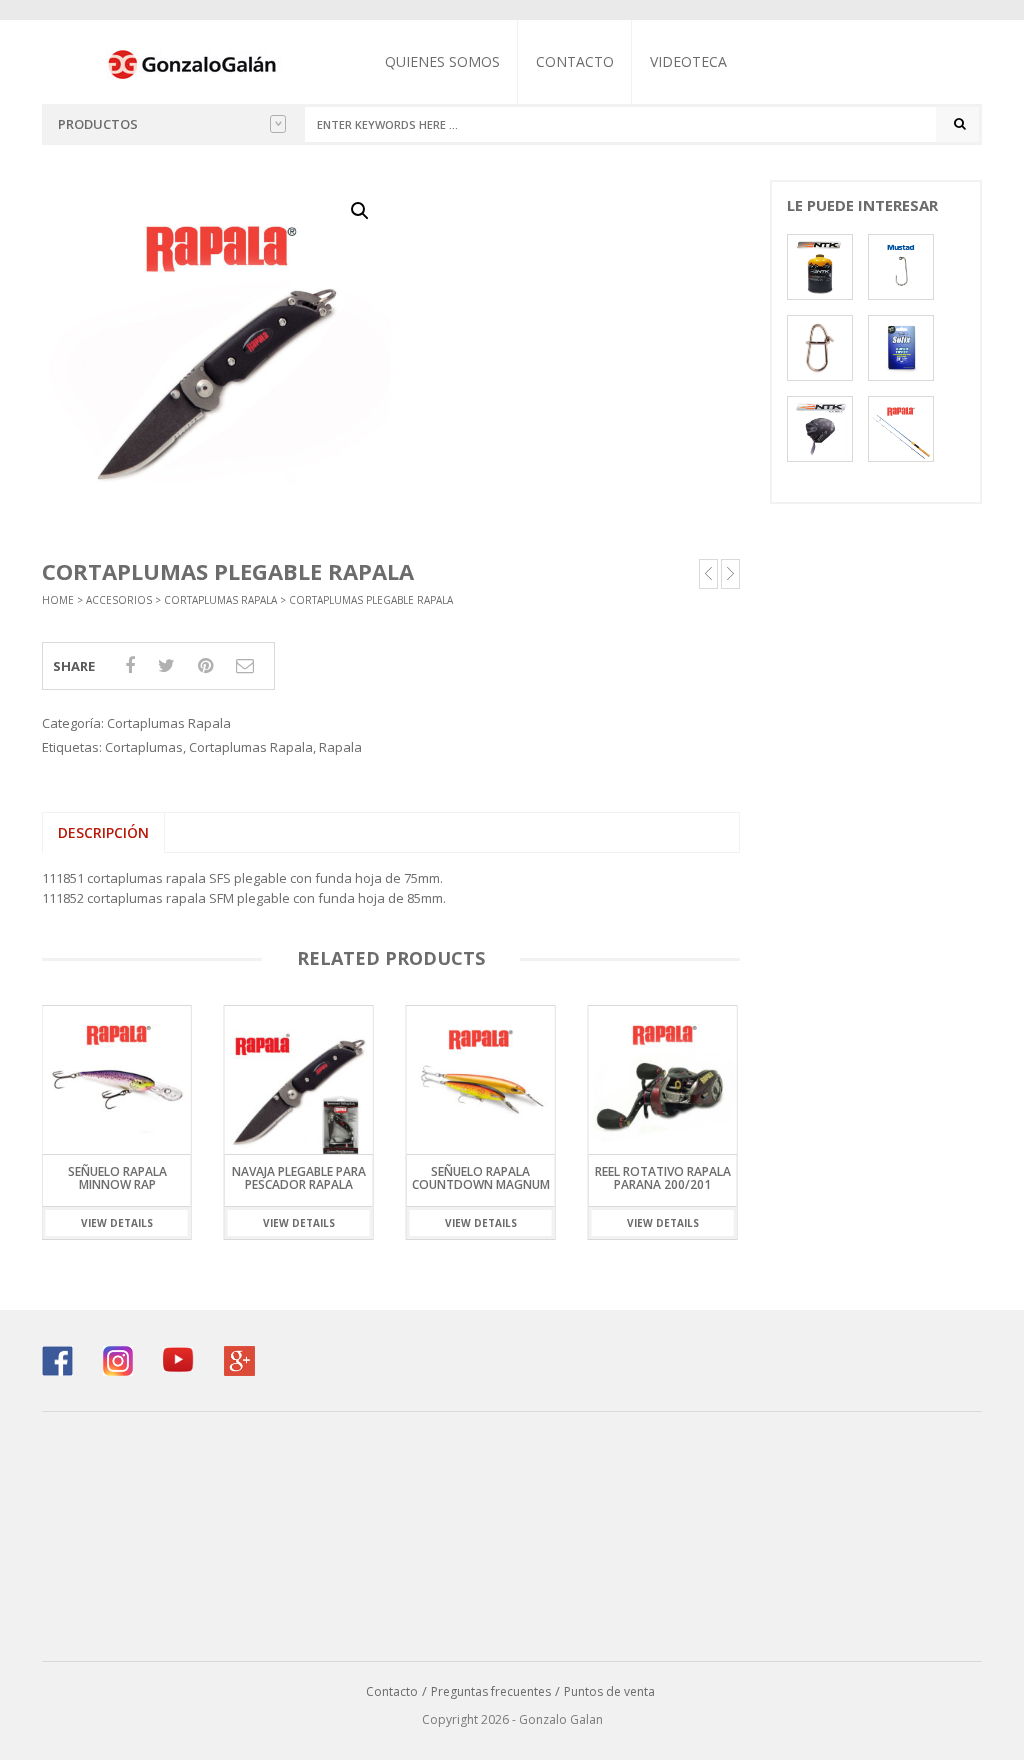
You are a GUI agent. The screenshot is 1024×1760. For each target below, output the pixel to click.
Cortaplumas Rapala (220, 600)
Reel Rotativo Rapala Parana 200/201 (511, 1178)
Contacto (575, 61)
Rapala (340, 747)
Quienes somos (442, 61)
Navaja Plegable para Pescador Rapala (147, 1178)
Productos (98, 124)
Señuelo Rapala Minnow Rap (692, 1178)
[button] (360, 211)
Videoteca (688, 61)
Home (58, 600)
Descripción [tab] (103, 832)
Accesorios (119, 600)
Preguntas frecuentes (491, 1691)
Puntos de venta (609, 1691)
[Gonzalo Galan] (193, 63)
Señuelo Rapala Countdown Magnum (329, 1178)
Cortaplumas (144, 747)
